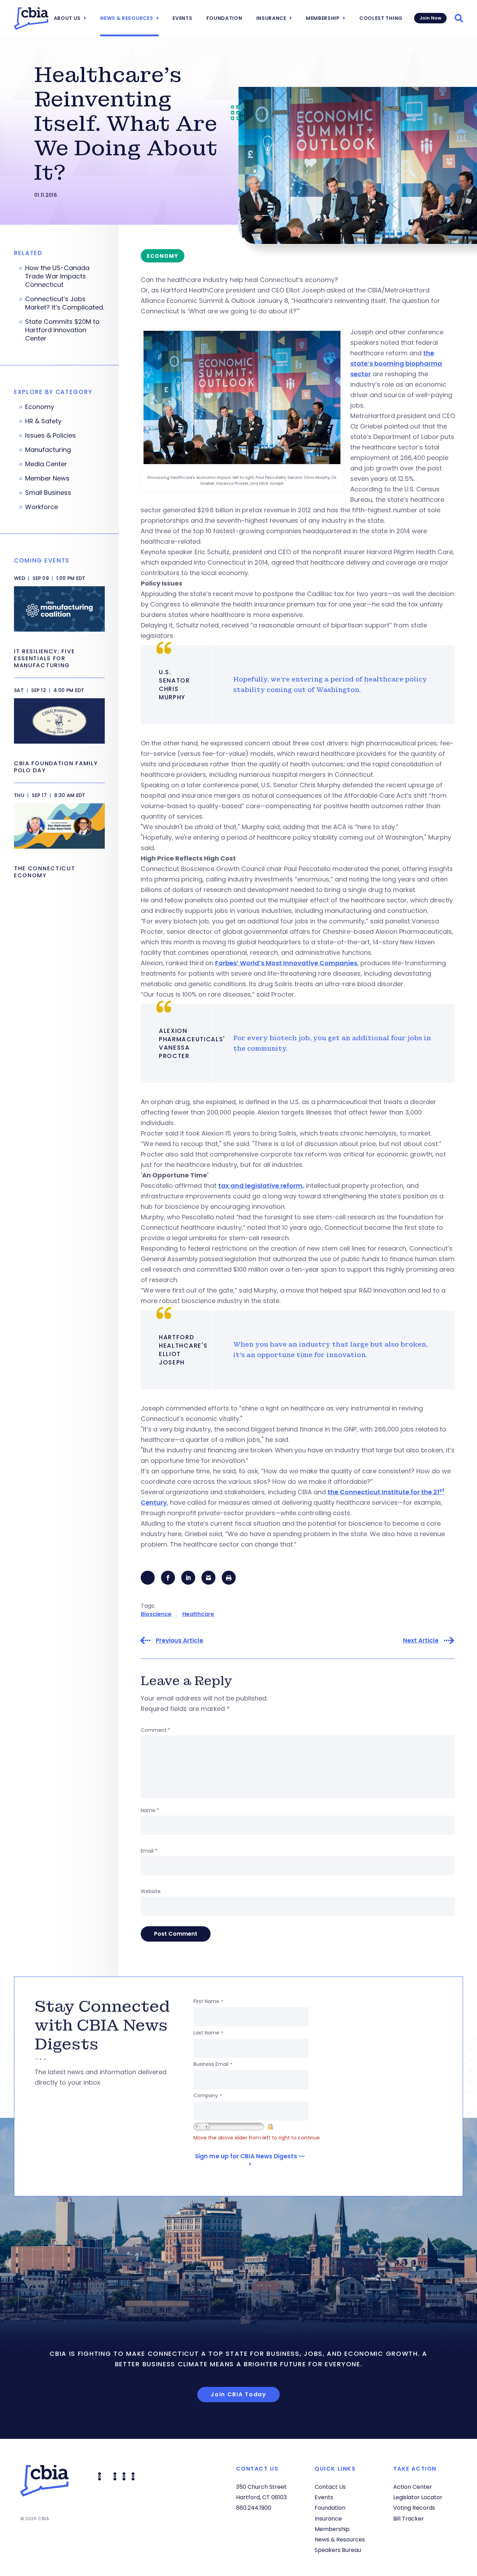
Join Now (430, 18)
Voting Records (414, 2508)
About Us (67, 18)
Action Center (413, 2487)
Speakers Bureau (338, 2550)
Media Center (46, 464)
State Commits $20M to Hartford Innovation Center (62, 330)
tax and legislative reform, (261, 1186)
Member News (47, 478)
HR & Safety (43, 421)
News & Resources (127, 18)
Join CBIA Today (239, 2394)
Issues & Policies (50, 435)
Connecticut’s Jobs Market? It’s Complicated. (65, 303)
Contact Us (330, 2487)
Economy (40, 407)
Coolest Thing (381, 18)
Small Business (48, 493)
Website (151, 1891)
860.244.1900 (254, 2508)
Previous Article (179, 1641)
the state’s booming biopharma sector (396, 363)
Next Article (421, 1641)
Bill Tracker (409, 2519)
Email (149, 1851)
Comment (156, 1730)
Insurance (271, 18)
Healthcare (198, 1614)
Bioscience (156, 1614)
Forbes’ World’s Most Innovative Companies (286, 963)
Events (182, 18)
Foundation (224, 18)
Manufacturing (48, 450)
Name (150, 1810)
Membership (323, 18)
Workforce (42, 507)
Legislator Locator (418, 2497)
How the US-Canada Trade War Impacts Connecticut (57, 276)
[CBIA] (31, 18)
